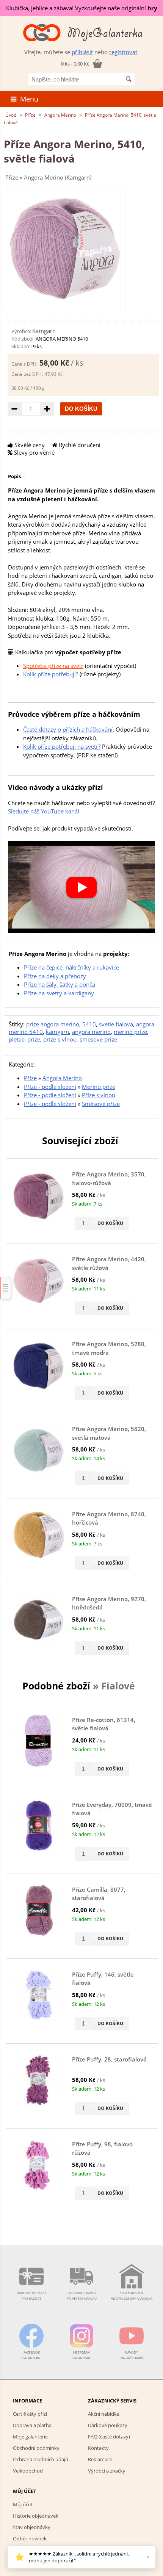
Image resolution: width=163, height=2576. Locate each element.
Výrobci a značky (107, 2471)
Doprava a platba (32, 2425)
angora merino (91, 1032)
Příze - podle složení (50, 1087)
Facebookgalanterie (31, 2355)
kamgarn (57, 1032)
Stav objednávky (32, 2527)
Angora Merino (60, 115)
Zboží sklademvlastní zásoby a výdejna (132, 2296)
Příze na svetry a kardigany (59, 993)
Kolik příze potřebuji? (51, 674)
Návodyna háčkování (132, 2355)
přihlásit (82, 52)
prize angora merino (53, 1024)
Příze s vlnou (99, 1095)
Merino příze (99, 1087)
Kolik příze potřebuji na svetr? (62, 746)
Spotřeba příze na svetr (53, 666)
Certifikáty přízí (30, 2414)
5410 (89, 1024)
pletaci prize (24, 1039)
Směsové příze (101, 1104)
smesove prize (98, 1039)
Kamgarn (44, 331)
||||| (6, 1288)
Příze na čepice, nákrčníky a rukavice (71, 967)
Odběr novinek (30, 2538)
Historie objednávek (36, 2516)
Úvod (11, 115)
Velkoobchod (28, 2471)
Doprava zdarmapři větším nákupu (82, 2296)
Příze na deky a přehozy (55, 976)
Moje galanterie (30, 2437)
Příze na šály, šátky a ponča (60, 984)
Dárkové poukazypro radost (31, 2296)
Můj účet (23, 2504)
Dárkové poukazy (108, 2425)
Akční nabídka (104, 2414)
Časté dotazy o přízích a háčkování (68, 729)
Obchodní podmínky (36, 2448)
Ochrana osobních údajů (41, 2459)
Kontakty (98, 2448)
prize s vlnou (60, 1039)
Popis (14, 476)
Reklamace (100, 2459)
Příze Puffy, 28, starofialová (109, 2059)
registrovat (123, 52)
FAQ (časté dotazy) (109, 2437)
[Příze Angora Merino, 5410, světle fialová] (65, 303)
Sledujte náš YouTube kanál (44, 811)
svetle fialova (116, 1024)
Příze (30, 115)
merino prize (130, 1032)
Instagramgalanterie (81, 2355)
